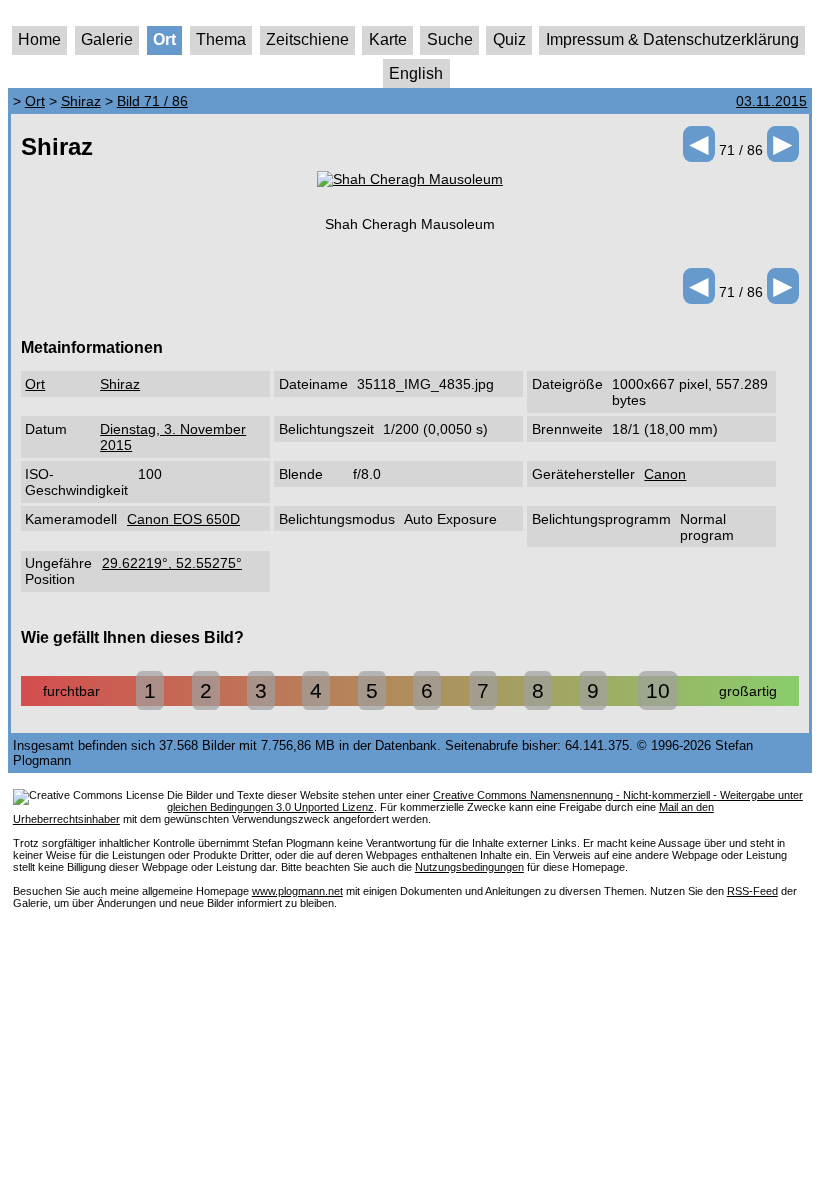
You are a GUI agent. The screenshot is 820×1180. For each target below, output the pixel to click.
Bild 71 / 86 (152, 101)
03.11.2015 (771, 101)
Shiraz (81, 101)
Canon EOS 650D (183, 519)
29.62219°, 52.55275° (172, 563)
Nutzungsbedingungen (469, 867)
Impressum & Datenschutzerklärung (672, 39)
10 (658, 690)
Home (39, 39)
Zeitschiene (307, 39)
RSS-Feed (752, 891)
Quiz (509, 39)
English (416, 73)
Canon (665, 474)
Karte (388, 39)
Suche (450, 39)
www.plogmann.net (297, 891)
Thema (221, 39)
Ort (164, 39)
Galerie (107, 39)
